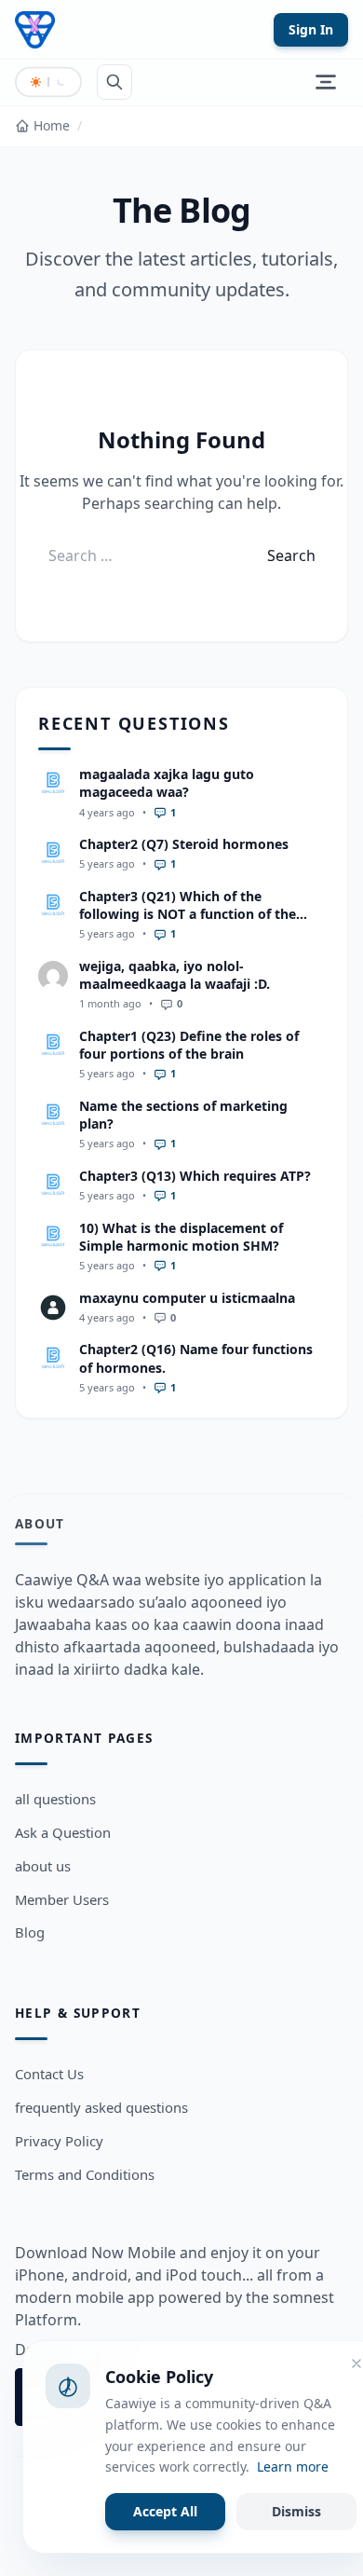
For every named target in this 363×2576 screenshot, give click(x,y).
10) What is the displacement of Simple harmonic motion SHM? (181, 1237)
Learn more (293, 2466)
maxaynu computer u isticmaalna (187, 1298)
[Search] (114, 82)
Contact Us (49, 2074)
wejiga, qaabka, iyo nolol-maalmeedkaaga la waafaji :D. (175, 975)
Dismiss (296, 2511)
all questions (55, 1799)
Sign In (311, 29)
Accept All (165, 2511)
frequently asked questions (101, 2107)
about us (43, 1866)
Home (52, 125)
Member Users (62, 1899)
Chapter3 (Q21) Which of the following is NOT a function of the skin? (188, 914)
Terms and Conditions (85, 2174)
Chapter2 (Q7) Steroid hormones (184, 844)
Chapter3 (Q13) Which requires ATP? (195, 1176)
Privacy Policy (59, 2141)
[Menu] (326, 82)
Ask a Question (63, 1832)
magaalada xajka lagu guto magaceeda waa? (167, 783)
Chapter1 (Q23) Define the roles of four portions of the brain (189, 1045)
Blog (30, 1932)
